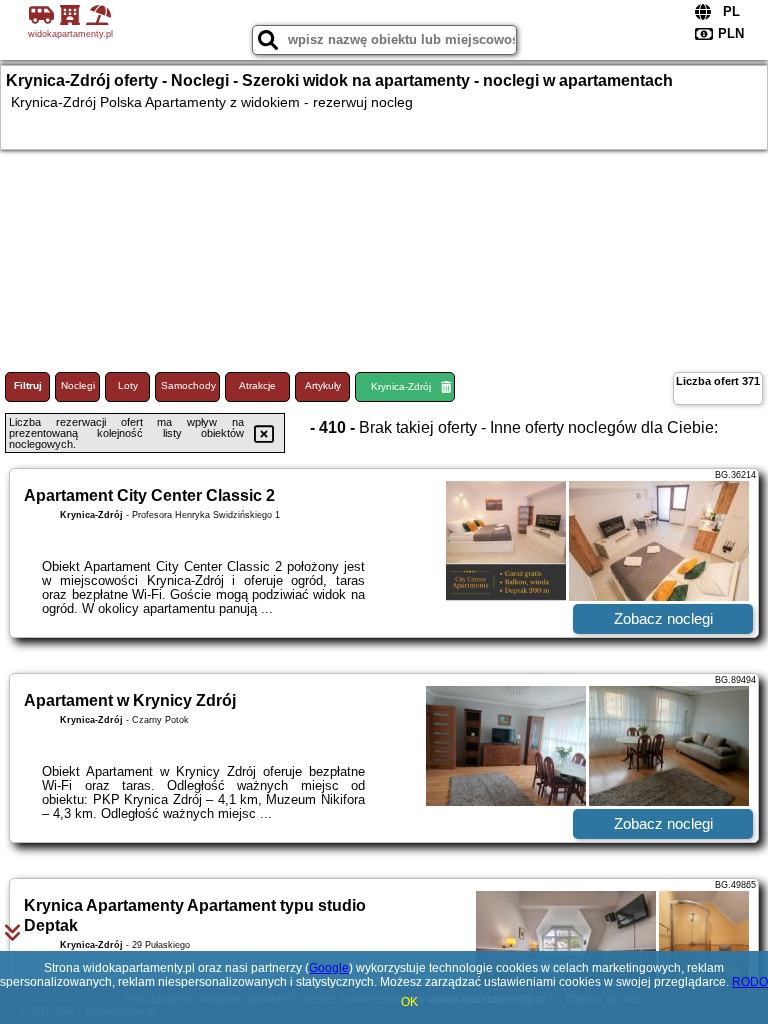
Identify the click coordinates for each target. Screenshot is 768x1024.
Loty (128, 385)
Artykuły (323, 385)
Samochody (188, 385)
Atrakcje (257, 385)
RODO (750, 982)
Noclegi (78, 385)
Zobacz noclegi (663, 618)
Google (329, 968)
